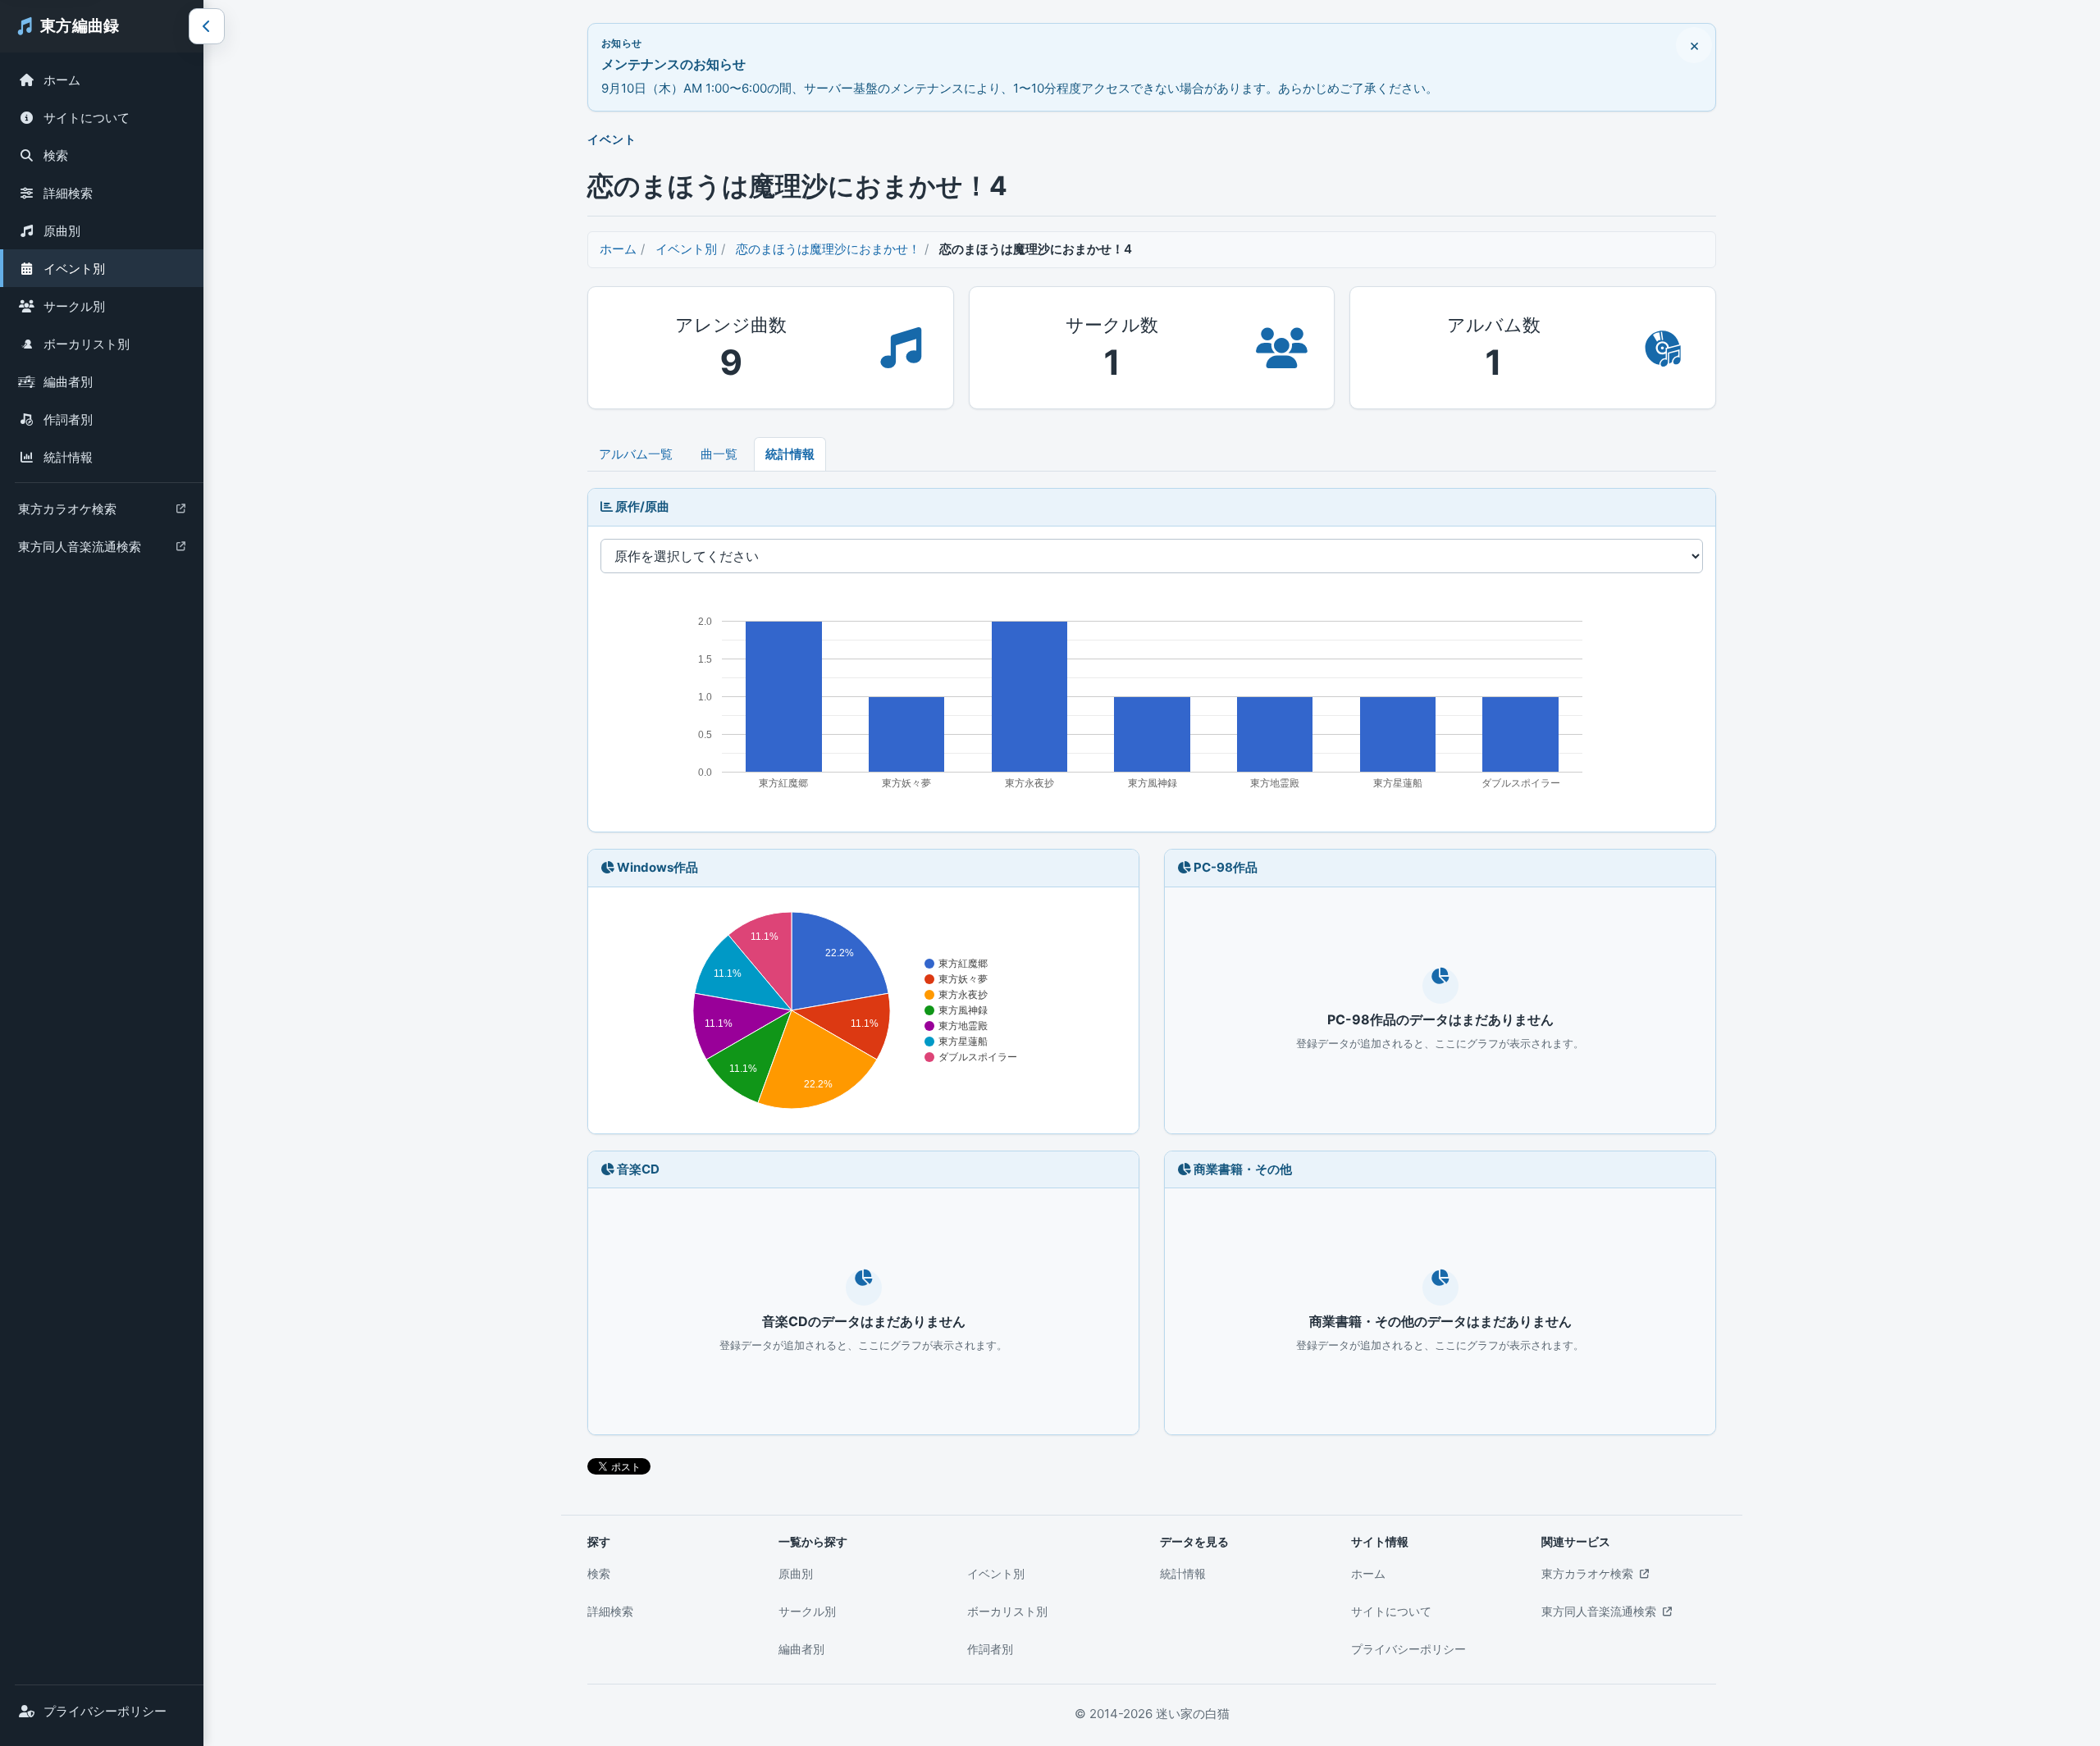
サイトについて (87, 118)
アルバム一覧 (636, 454)
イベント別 (74, 269)
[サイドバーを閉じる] (207, 26)
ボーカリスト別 (87, 344)
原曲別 (62, 231)
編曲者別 (68, 382)
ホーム (62, 80)
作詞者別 (68, 419)
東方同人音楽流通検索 (79, 551)
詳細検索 (68, 193)
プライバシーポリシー (105, 1711)
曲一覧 (719, 454)
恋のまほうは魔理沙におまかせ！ (828, 249)
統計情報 (68, 457)
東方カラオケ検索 (67, 513)
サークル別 (74, 306)
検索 (56, 155)
